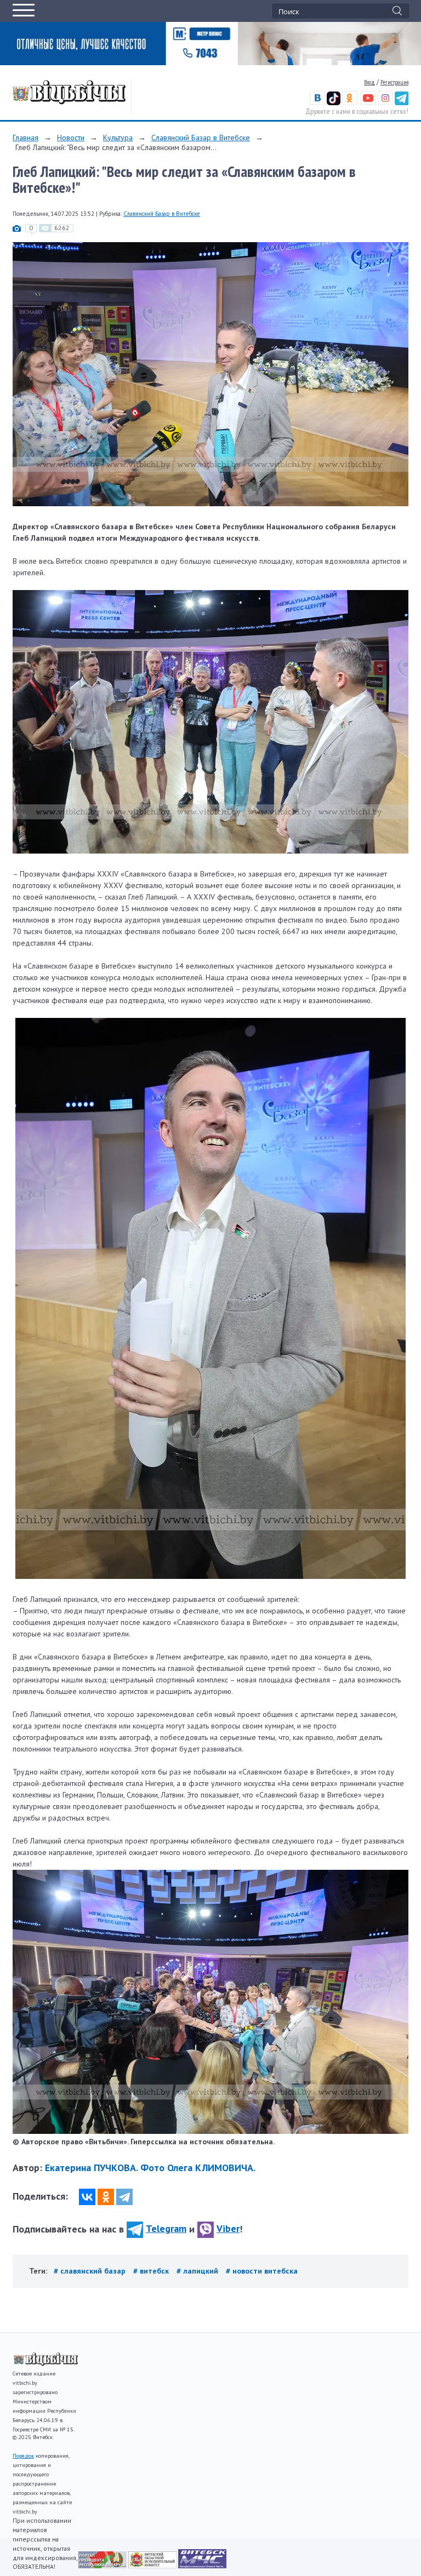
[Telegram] (124, 2197)
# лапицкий (198, 2271)
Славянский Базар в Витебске (201, 138)
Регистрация (394, 82)
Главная (25, 138)
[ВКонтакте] (87, 2197)
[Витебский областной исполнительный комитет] (153, 2566)
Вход (369, 82)
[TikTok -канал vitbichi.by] (334, 103)
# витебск (152, 2271)
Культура (118, 138)
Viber (228, 2228)
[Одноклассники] (106, 2197)
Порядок (23, 2456)
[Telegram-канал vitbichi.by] (402, 103)
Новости (71, 138)
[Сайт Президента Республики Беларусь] (103, 2566)
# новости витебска (262, 2271)
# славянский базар (91, 2271)
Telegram (166, 2228)
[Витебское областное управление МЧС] (202, 2566)
